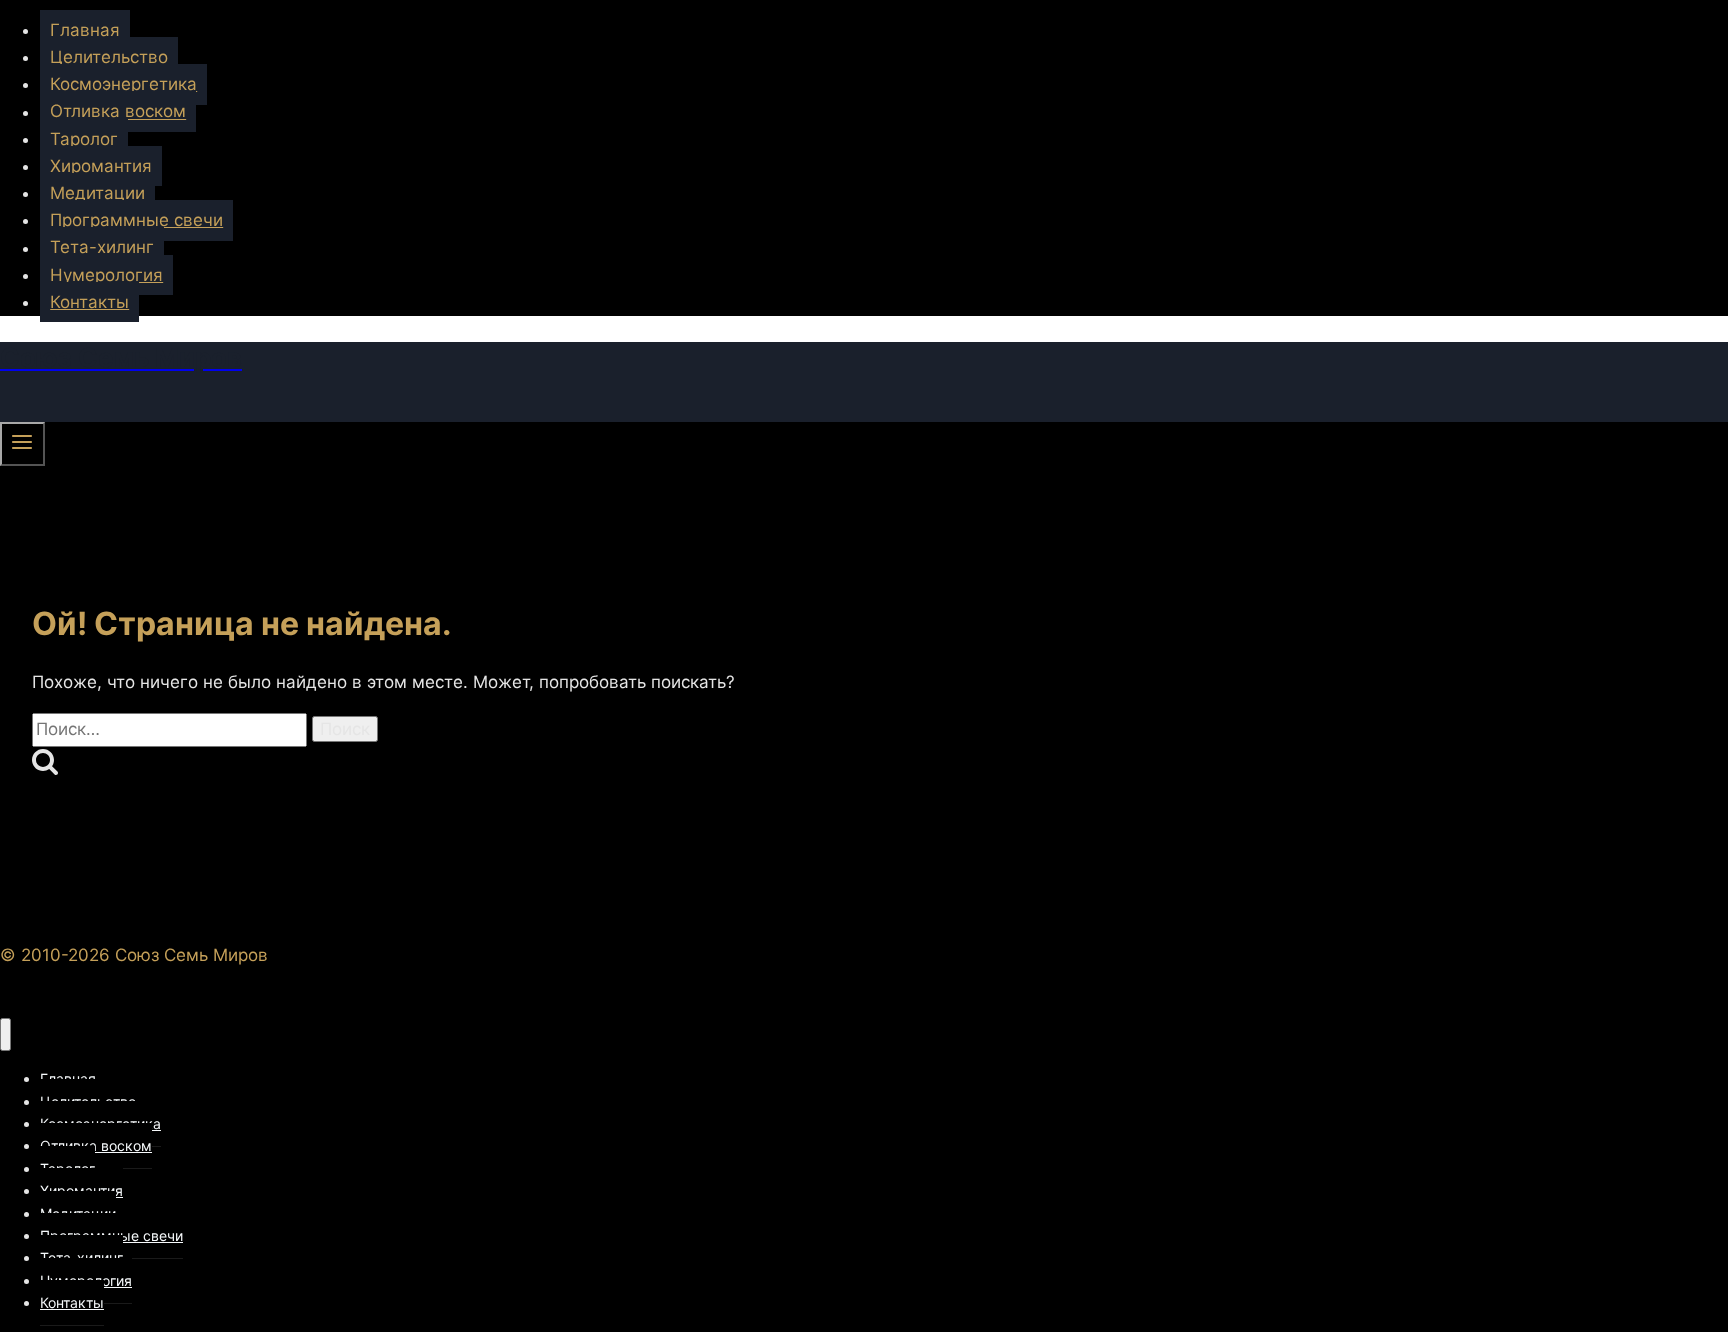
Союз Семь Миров (191, 955)
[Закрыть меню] (5, 1034)
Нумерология (106, 275)
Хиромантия (101, 166)
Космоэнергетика (123, 84)
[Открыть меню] (22, 444)
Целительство (109, 57)
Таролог (84, 139)
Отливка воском (118, 112)
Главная (85, 30)
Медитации (97, 193)
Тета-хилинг (102, 248)
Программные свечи (136, 220)
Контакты (89, 302)
